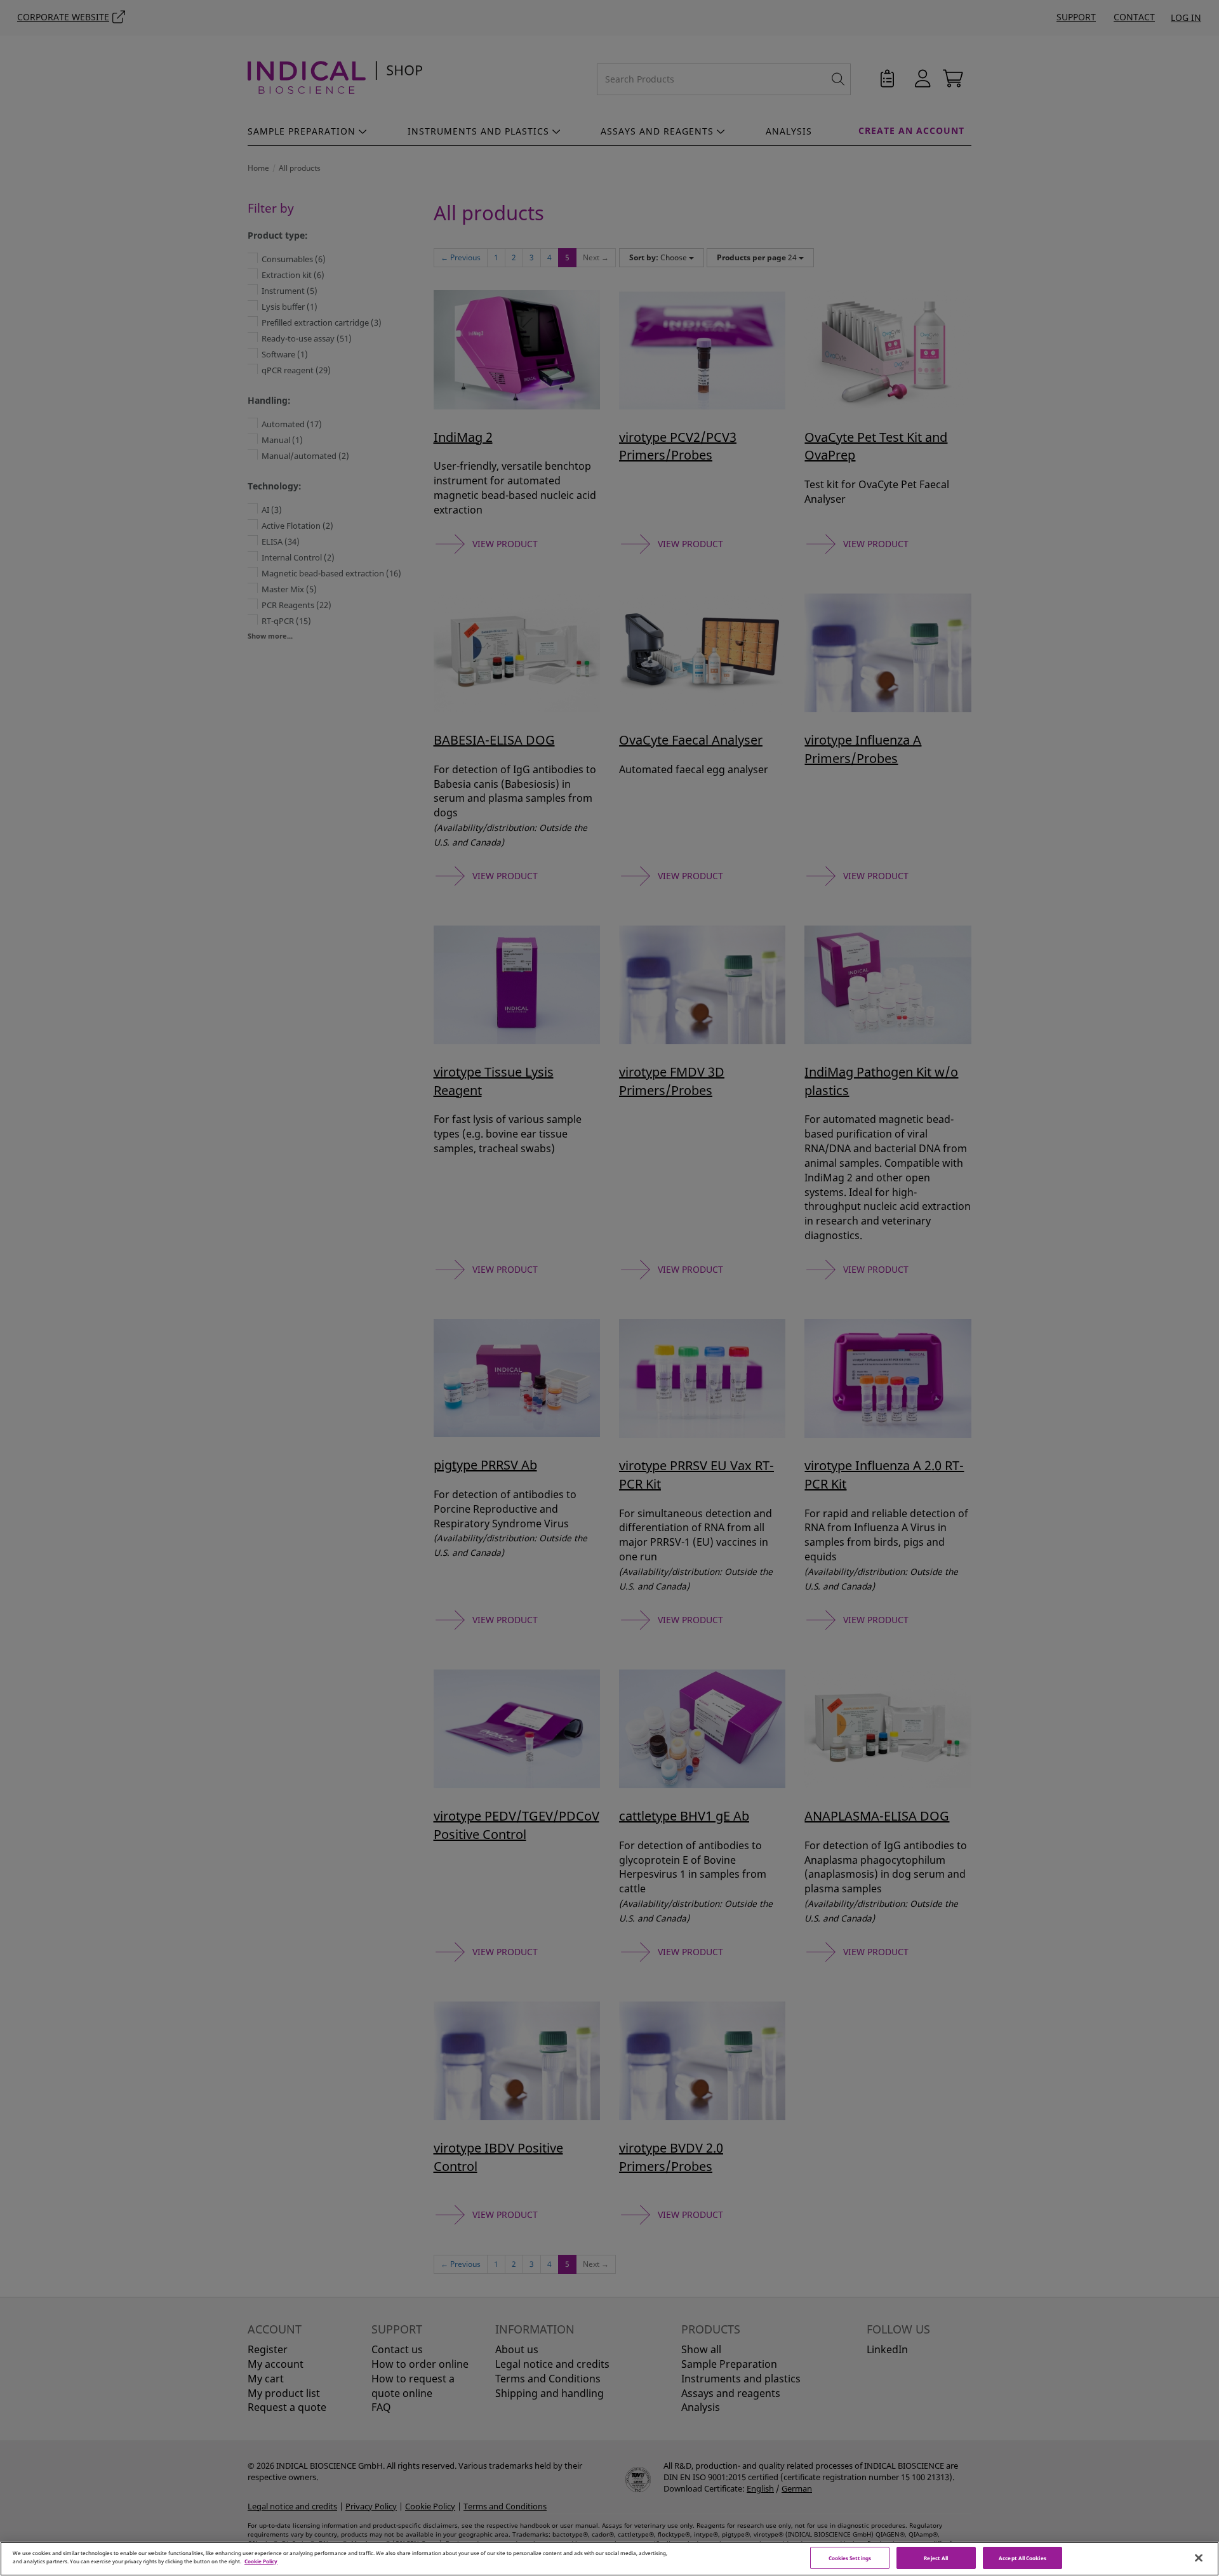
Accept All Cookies (1022, 2558)
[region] (609, 2559)
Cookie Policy (261, 2561)
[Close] (1199, 2558)
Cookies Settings (850, 2558)
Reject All (936, 2558)
